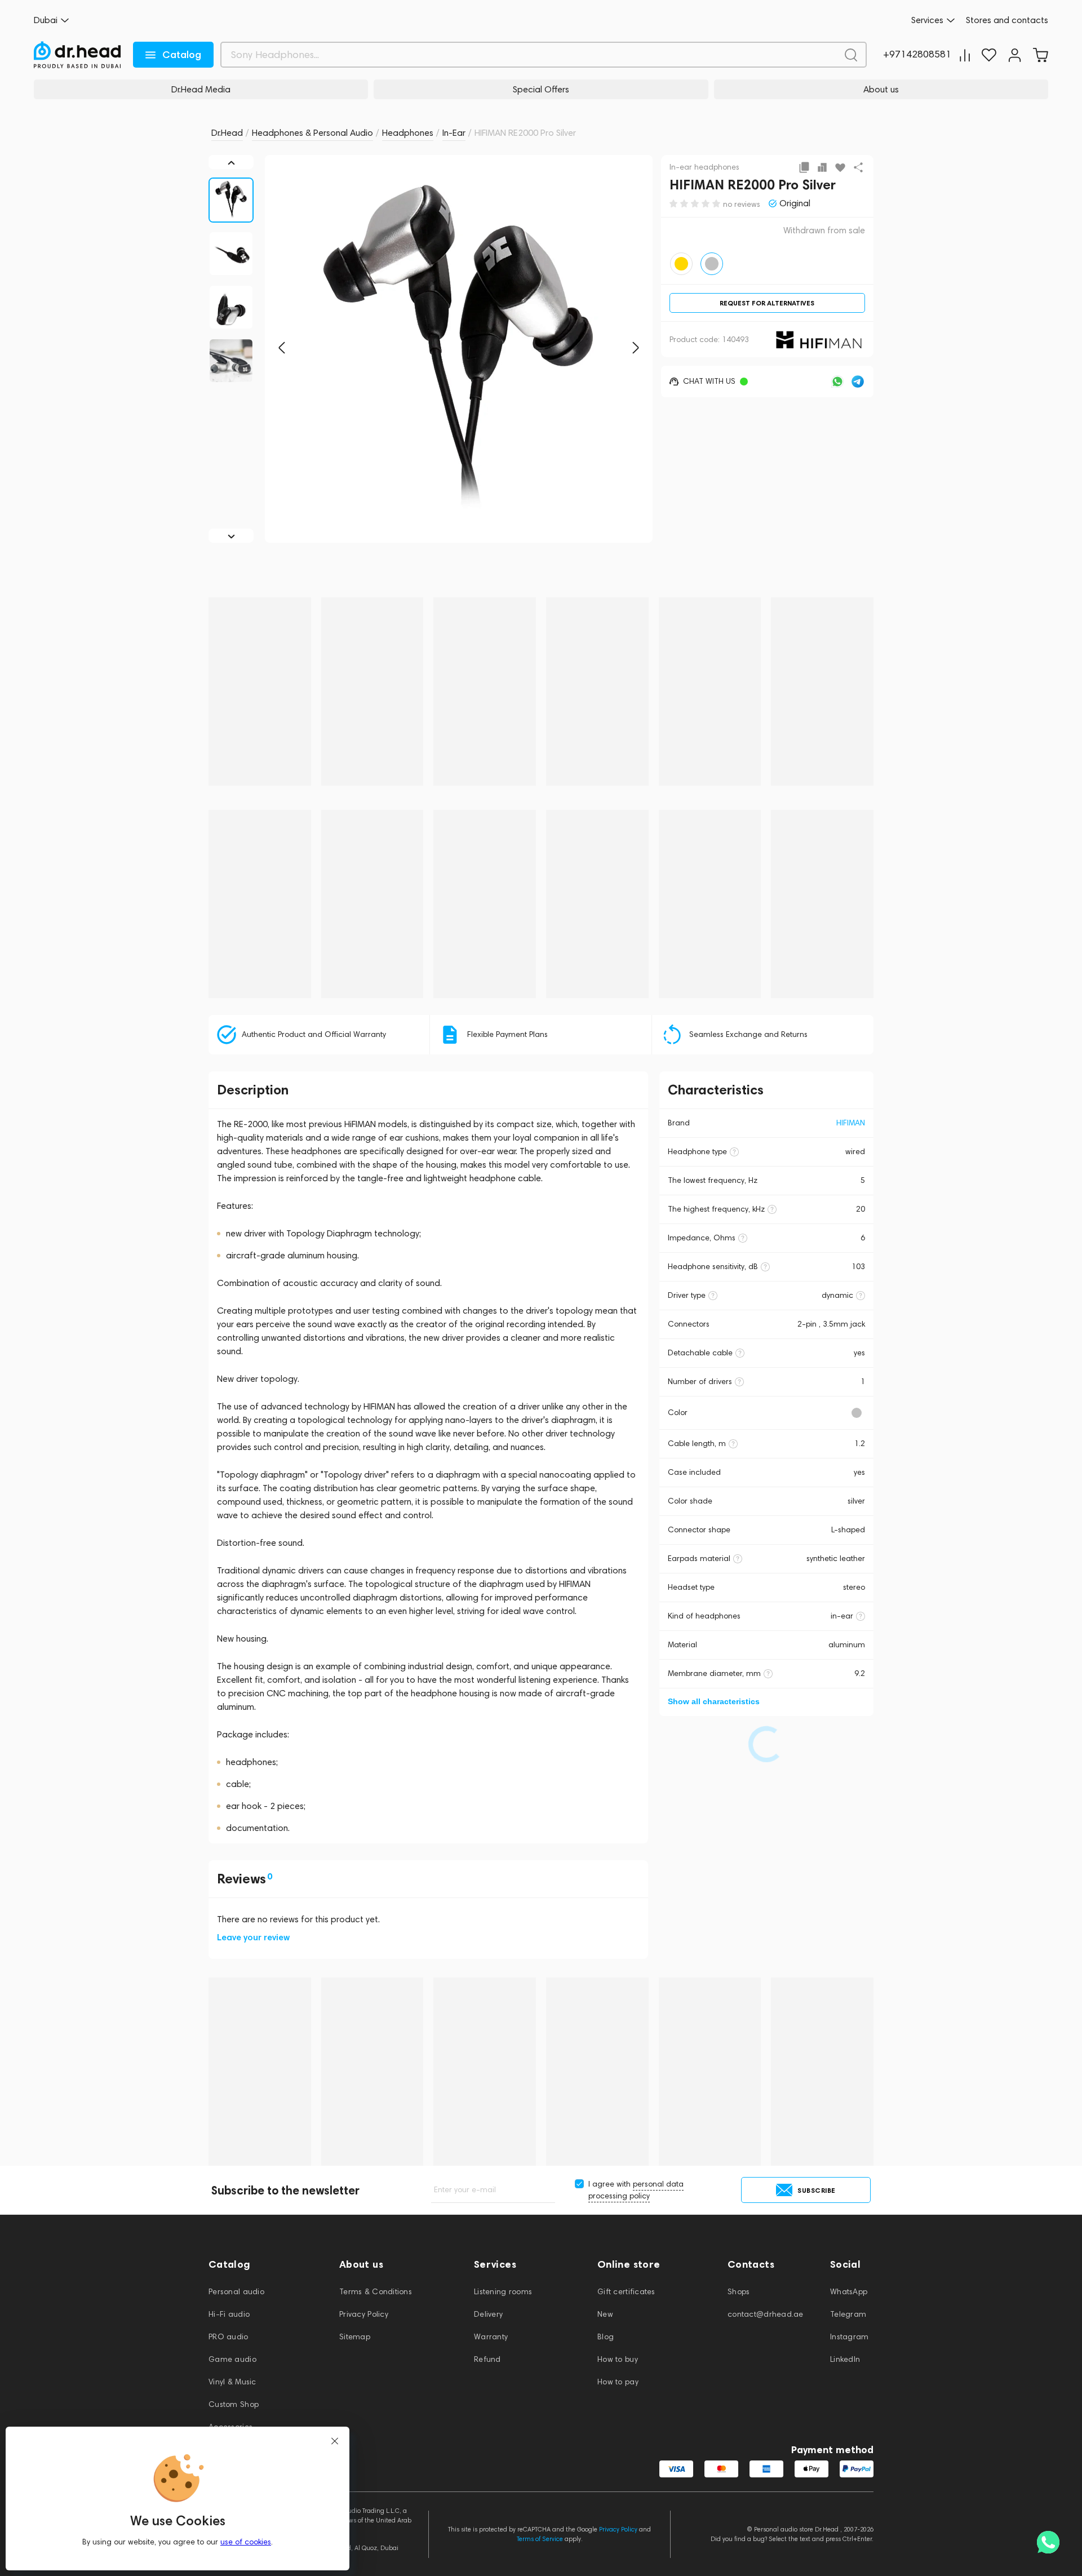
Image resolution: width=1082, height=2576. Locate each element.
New (605, 2314)
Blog (606, 2337)
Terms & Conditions (376, 2292)
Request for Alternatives (767, 303)
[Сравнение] (965, 55)
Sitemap (355, 2337)
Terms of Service (540, 2539)
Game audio (232, 2359)
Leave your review (253, 1937)
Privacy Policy (364, 2314)
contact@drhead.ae (766, 2314)
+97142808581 (917, 55)
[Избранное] (989, 55)
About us (881, 89)
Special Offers (541, 89)
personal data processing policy (636, 2190)
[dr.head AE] (77, 55)
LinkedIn (845, 2359)
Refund (487, 2359)
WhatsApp (849, 2292)
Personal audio (236, 2292)
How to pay (618, 2382)
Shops (739, 2292)
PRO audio (229, 2337)
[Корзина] (1040, 55)
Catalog (182, 55)
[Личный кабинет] (1015, 55)
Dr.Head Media (201, 89)
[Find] (851, 55)
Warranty (491, 2337)
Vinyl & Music (232, 2382)
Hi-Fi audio (229, 2314)
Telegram (848, 2314)
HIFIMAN (851, 1123)
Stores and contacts (1007, 20)
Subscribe (817, 2190)
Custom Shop (234, 2404)
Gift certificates (626, 2292)
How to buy (618, 2359)
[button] (282, 348)
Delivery (488, 2314)
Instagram (850, 2337)
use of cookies (246, 2542)
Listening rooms (503, 2292)
